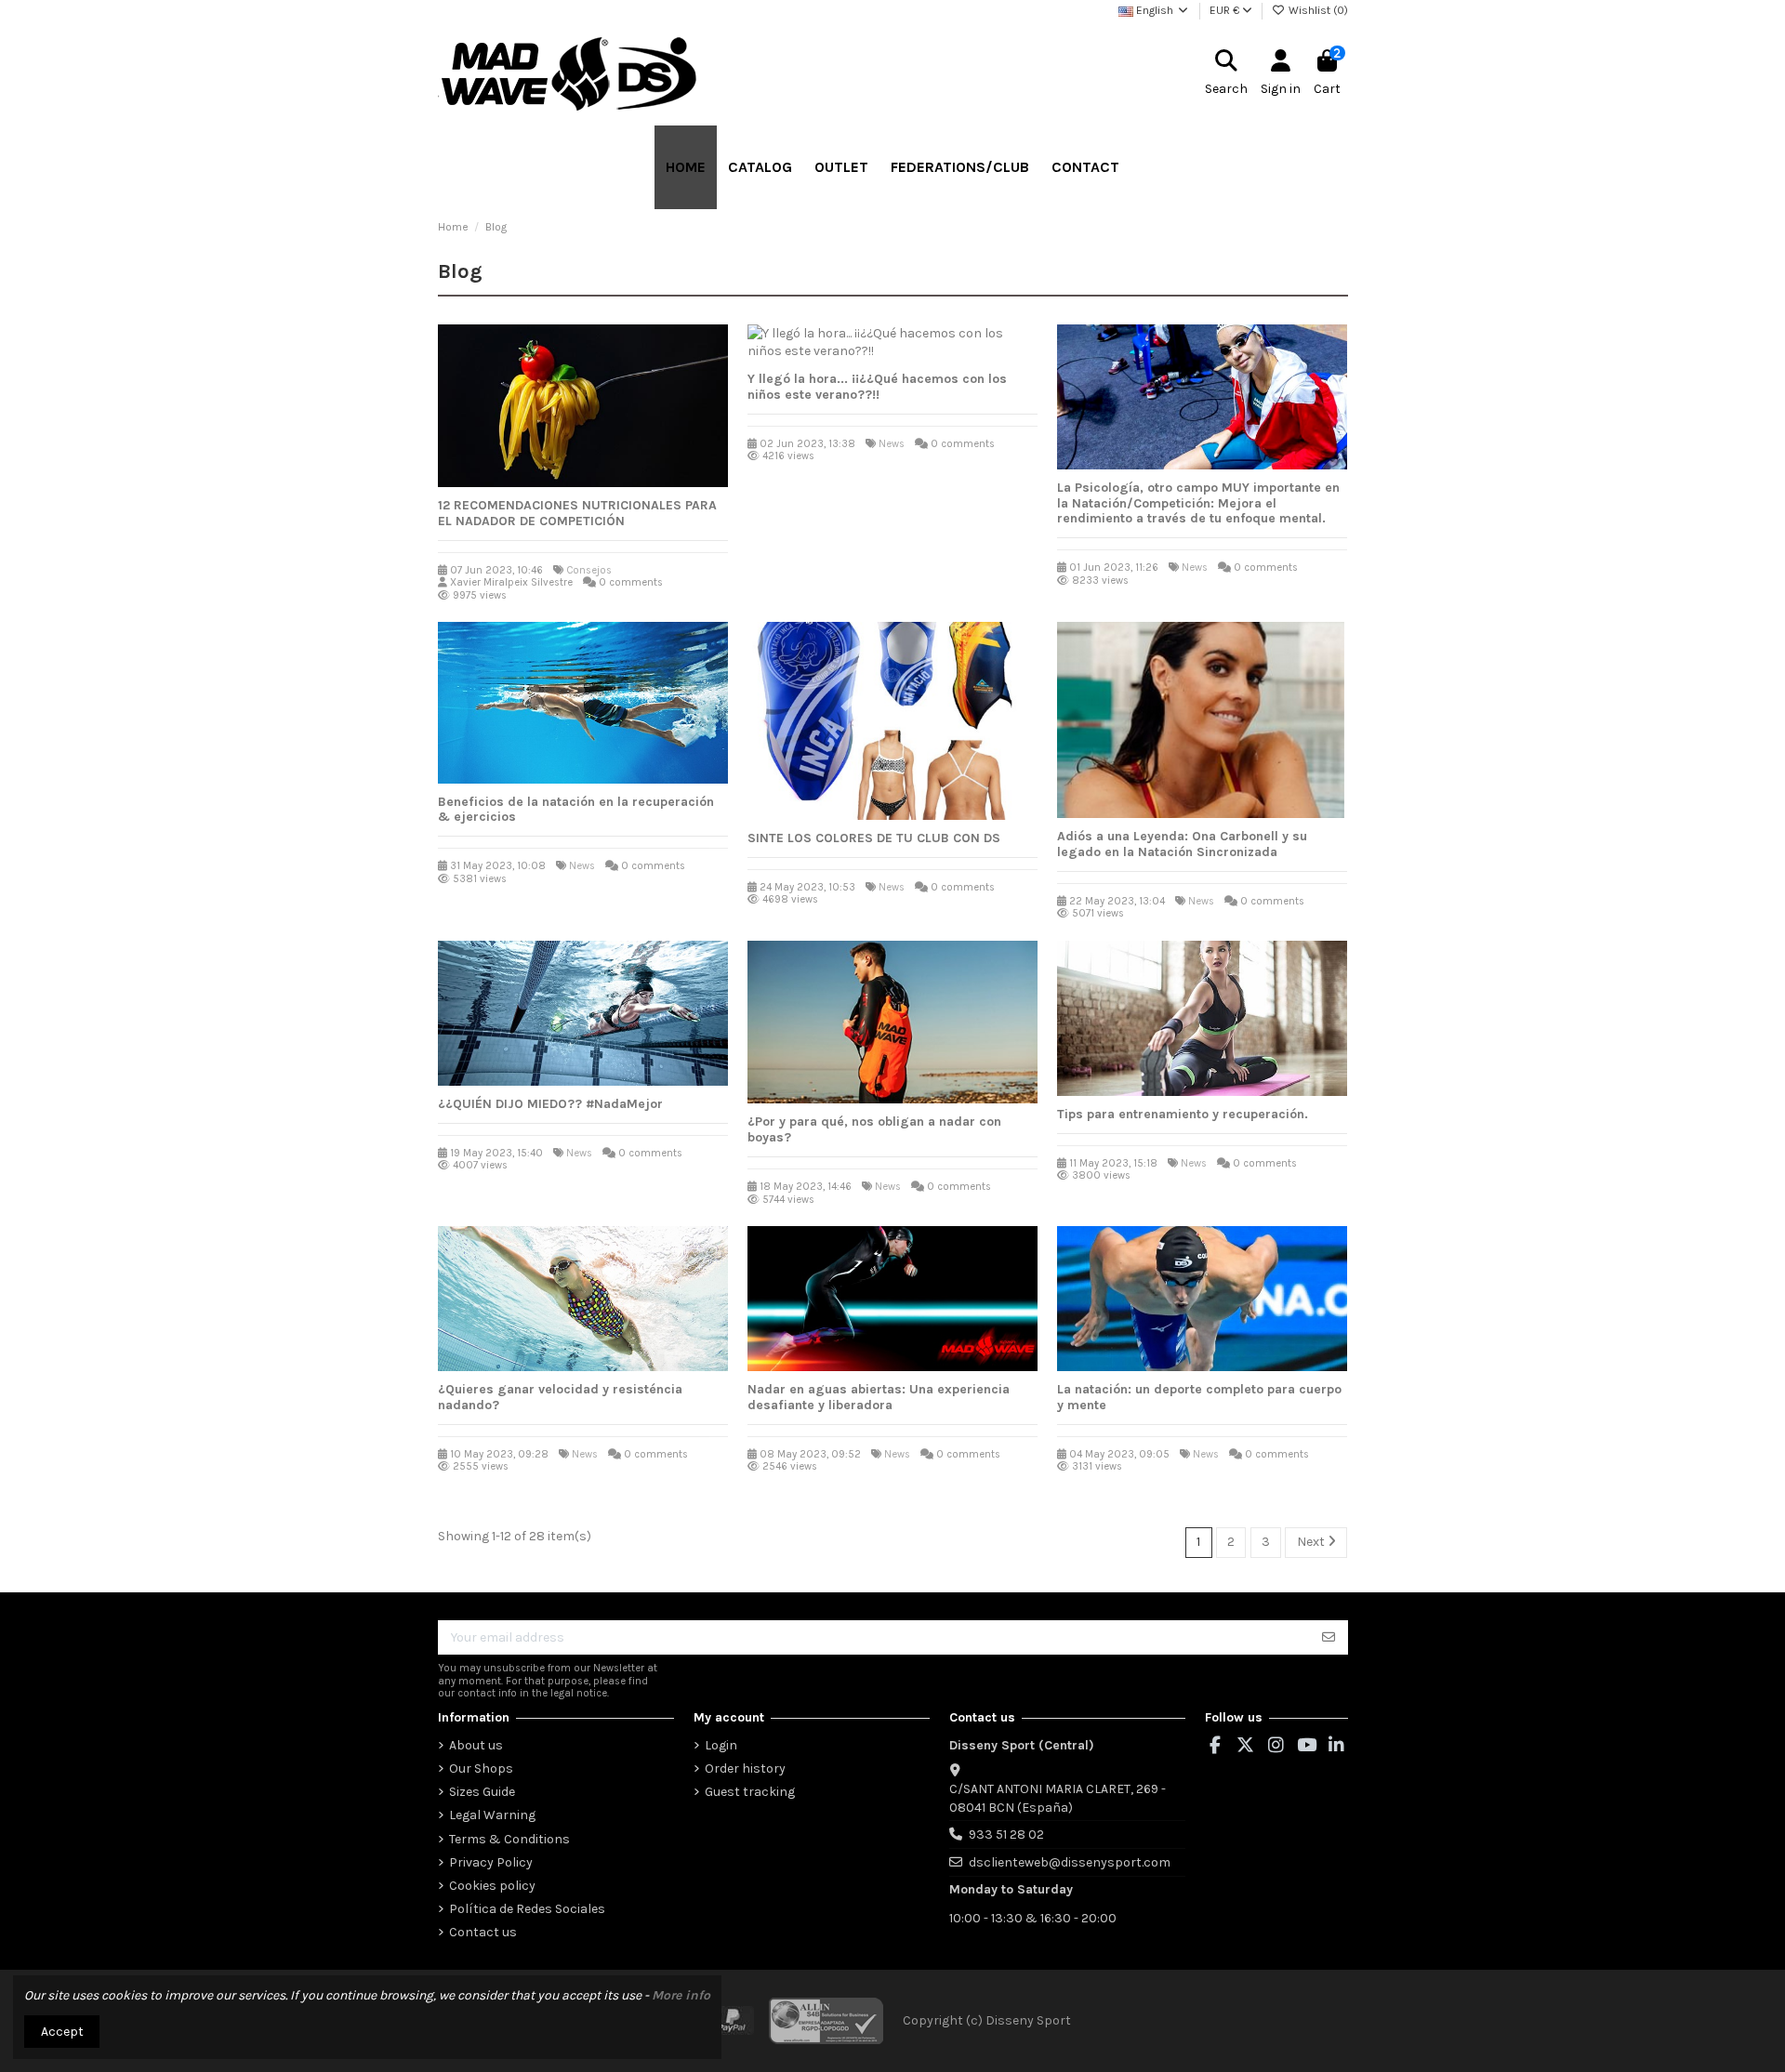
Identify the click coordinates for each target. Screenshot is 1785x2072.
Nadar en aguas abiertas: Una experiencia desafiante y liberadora (879, 1397)
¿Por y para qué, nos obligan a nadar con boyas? (874, 1129)
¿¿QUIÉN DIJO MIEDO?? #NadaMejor (550, 1104)
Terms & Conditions (509, 1839)
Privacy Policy (491, 1862)
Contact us (483, 1932)
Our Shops (481, 1768)
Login (721, 1745)
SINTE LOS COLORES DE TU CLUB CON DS (874, 838)
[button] (760, 167)
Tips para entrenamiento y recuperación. (1183, 1114)
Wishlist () (1317, 10)
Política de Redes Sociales (527, 1909)
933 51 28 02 (1006, 1834)
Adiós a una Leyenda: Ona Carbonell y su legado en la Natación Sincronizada (1182, 844)
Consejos (589, 570)
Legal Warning (492, 1815)
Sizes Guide (482, 1792)
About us (476, 1745)
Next (1312, 1542)
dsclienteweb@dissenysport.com (1070, 1862)
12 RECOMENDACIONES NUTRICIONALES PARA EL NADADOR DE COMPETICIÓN (577, 513)
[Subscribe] (1329, 1638)
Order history (745, 1768)
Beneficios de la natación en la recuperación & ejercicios (576, 810)
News (892, 444)
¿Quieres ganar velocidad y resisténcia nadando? (560, 1397)
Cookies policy (492, 1886)
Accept (62, 2032)
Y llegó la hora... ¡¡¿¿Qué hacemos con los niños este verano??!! (877, 387)
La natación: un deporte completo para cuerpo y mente (1199, 1397)
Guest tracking (750, 1792)
